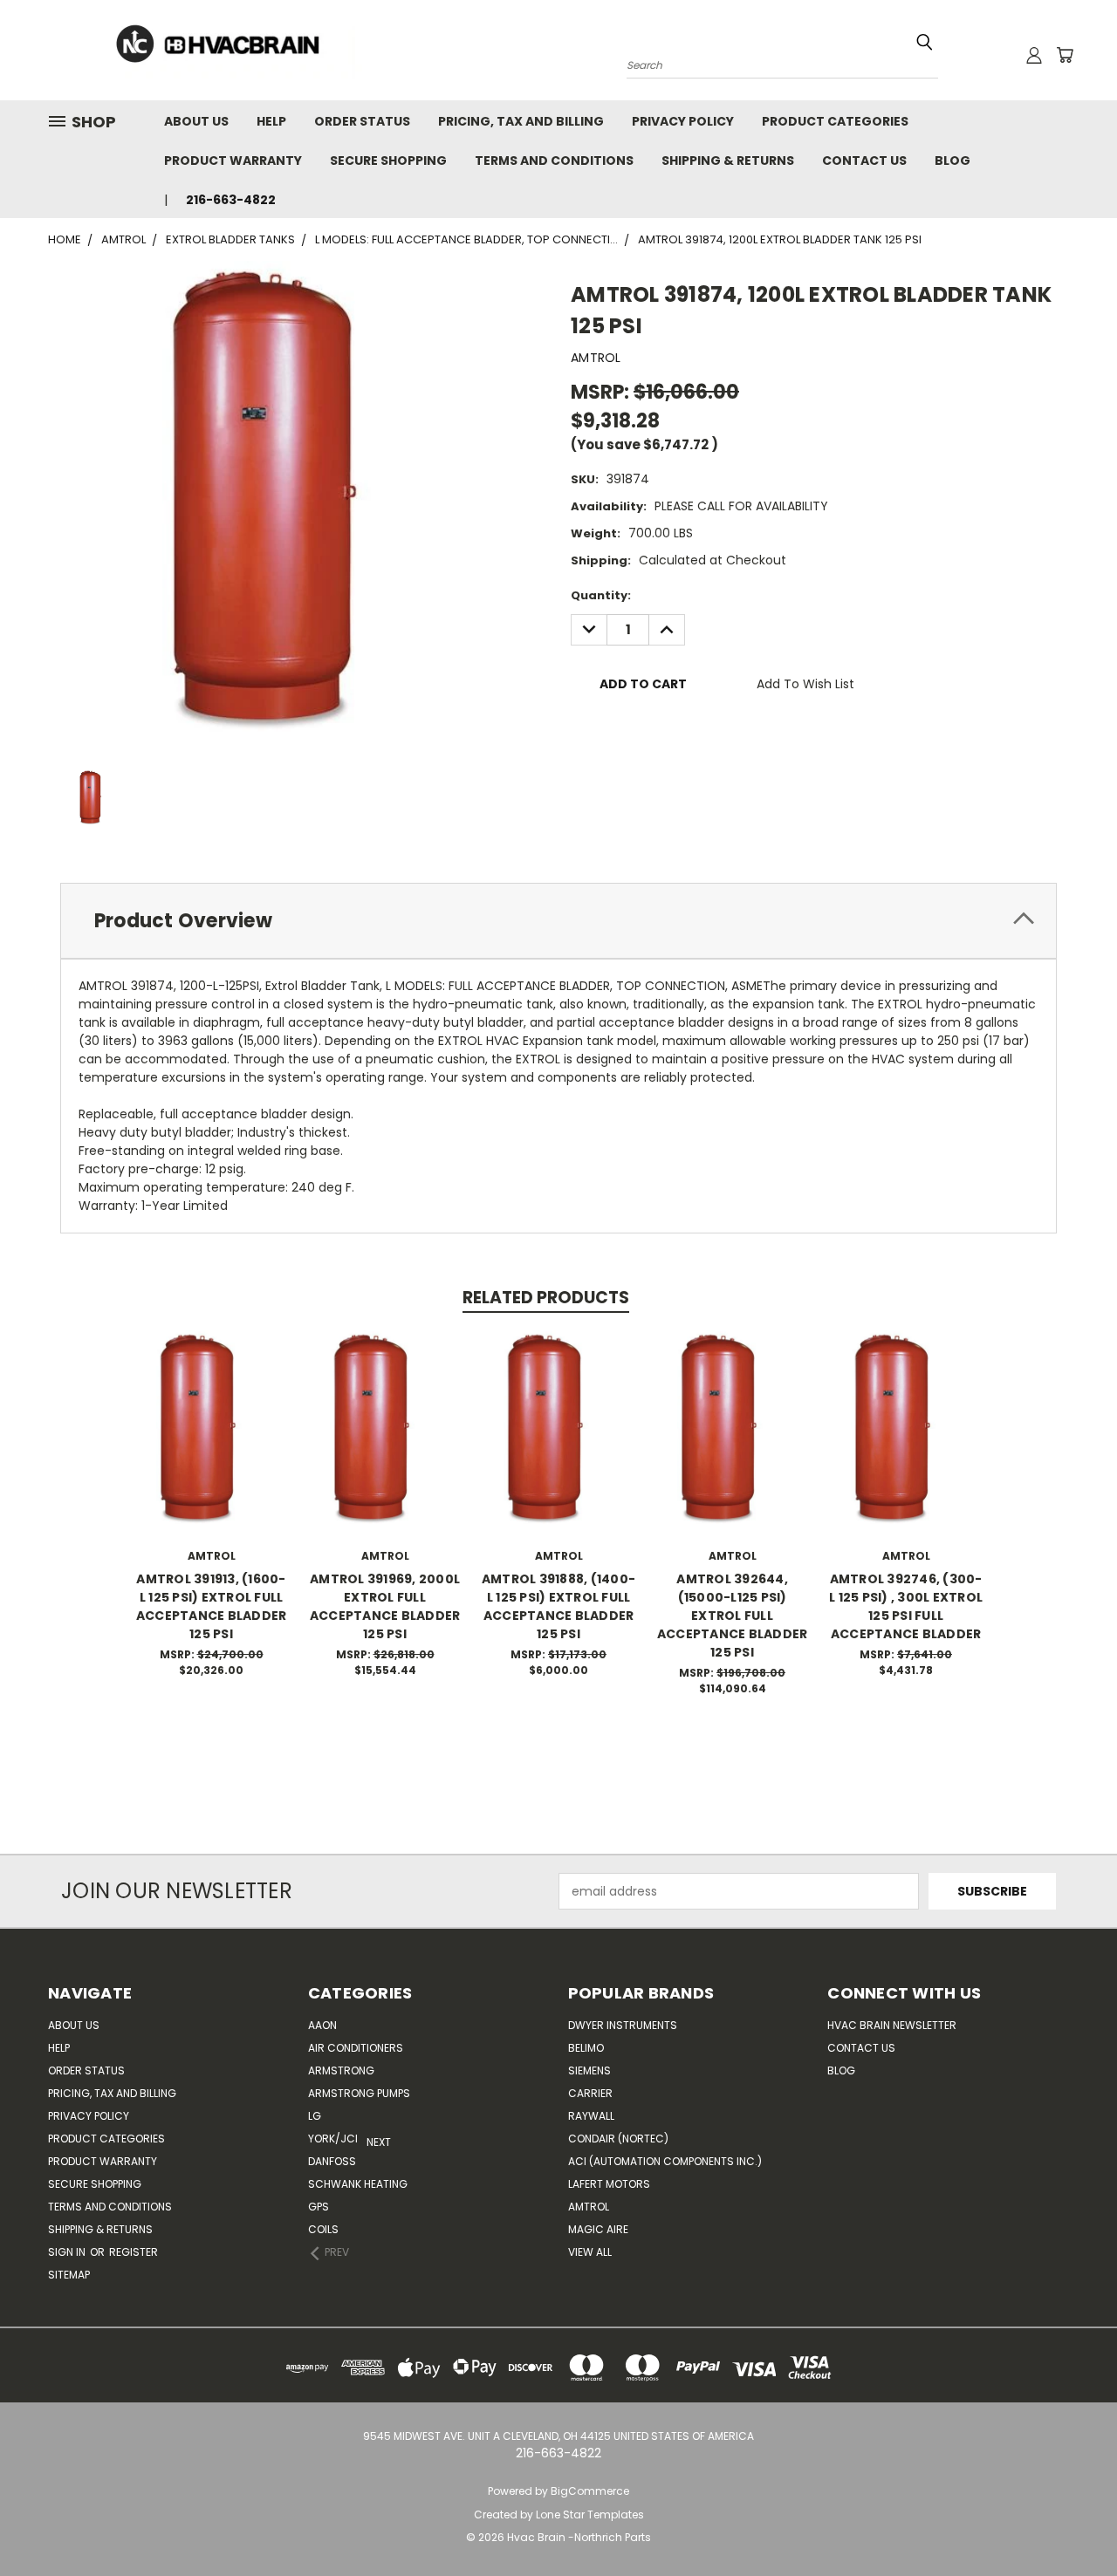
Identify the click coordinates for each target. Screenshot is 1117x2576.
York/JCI (333, 2139)
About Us (196, 121)
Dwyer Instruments (623, 2025)
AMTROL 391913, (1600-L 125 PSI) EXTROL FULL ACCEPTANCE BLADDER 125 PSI (212, 1606)
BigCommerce (590, 2491)
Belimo (586, 2048)
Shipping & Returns (728, 161)
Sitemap (69, 2275)
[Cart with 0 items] (1065, 55)
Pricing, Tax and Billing (521, 121)
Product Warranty (233, 161)
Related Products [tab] (546, 1298)
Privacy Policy (683, 121)
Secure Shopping (388, 161)
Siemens (589, 2070)
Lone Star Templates (590, 2515)
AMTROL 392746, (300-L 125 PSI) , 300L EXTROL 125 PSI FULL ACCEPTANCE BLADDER (906, 1606)
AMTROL (589, 2207)
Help (271, 121)
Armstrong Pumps (359, 2093)
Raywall (591, 2116)
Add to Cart (212, 1446)
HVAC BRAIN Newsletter (892, 2025)
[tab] (558, 921)
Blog (953, 161)
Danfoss (332, 2161)
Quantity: (601, 595)
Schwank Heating (358, 2184)
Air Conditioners (356, 2048)
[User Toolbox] (1034, 55)
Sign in (68, 2252)
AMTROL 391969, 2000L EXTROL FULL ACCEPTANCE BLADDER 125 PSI (385, 1606)
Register (134, 2252)
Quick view (211, 1414)
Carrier (590, 2093)
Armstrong (341, 2070)
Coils (323, 2229)
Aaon (322, 2025)
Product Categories (835, 121)
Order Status (362, 121)
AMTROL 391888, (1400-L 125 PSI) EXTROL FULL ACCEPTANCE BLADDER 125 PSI (558, 1606)
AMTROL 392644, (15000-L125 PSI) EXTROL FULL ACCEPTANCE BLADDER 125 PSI (733, 1616)
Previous (1071, 2521)
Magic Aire (598, 2229)
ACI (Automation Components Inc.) (665, 2161)
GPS (319, 2207)
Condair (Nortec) (618, 2139)
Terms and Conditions (554, 161)
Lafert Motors (609, 2184)
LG (315, 2116)
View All (590, 2252)
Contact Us (864, 161)
